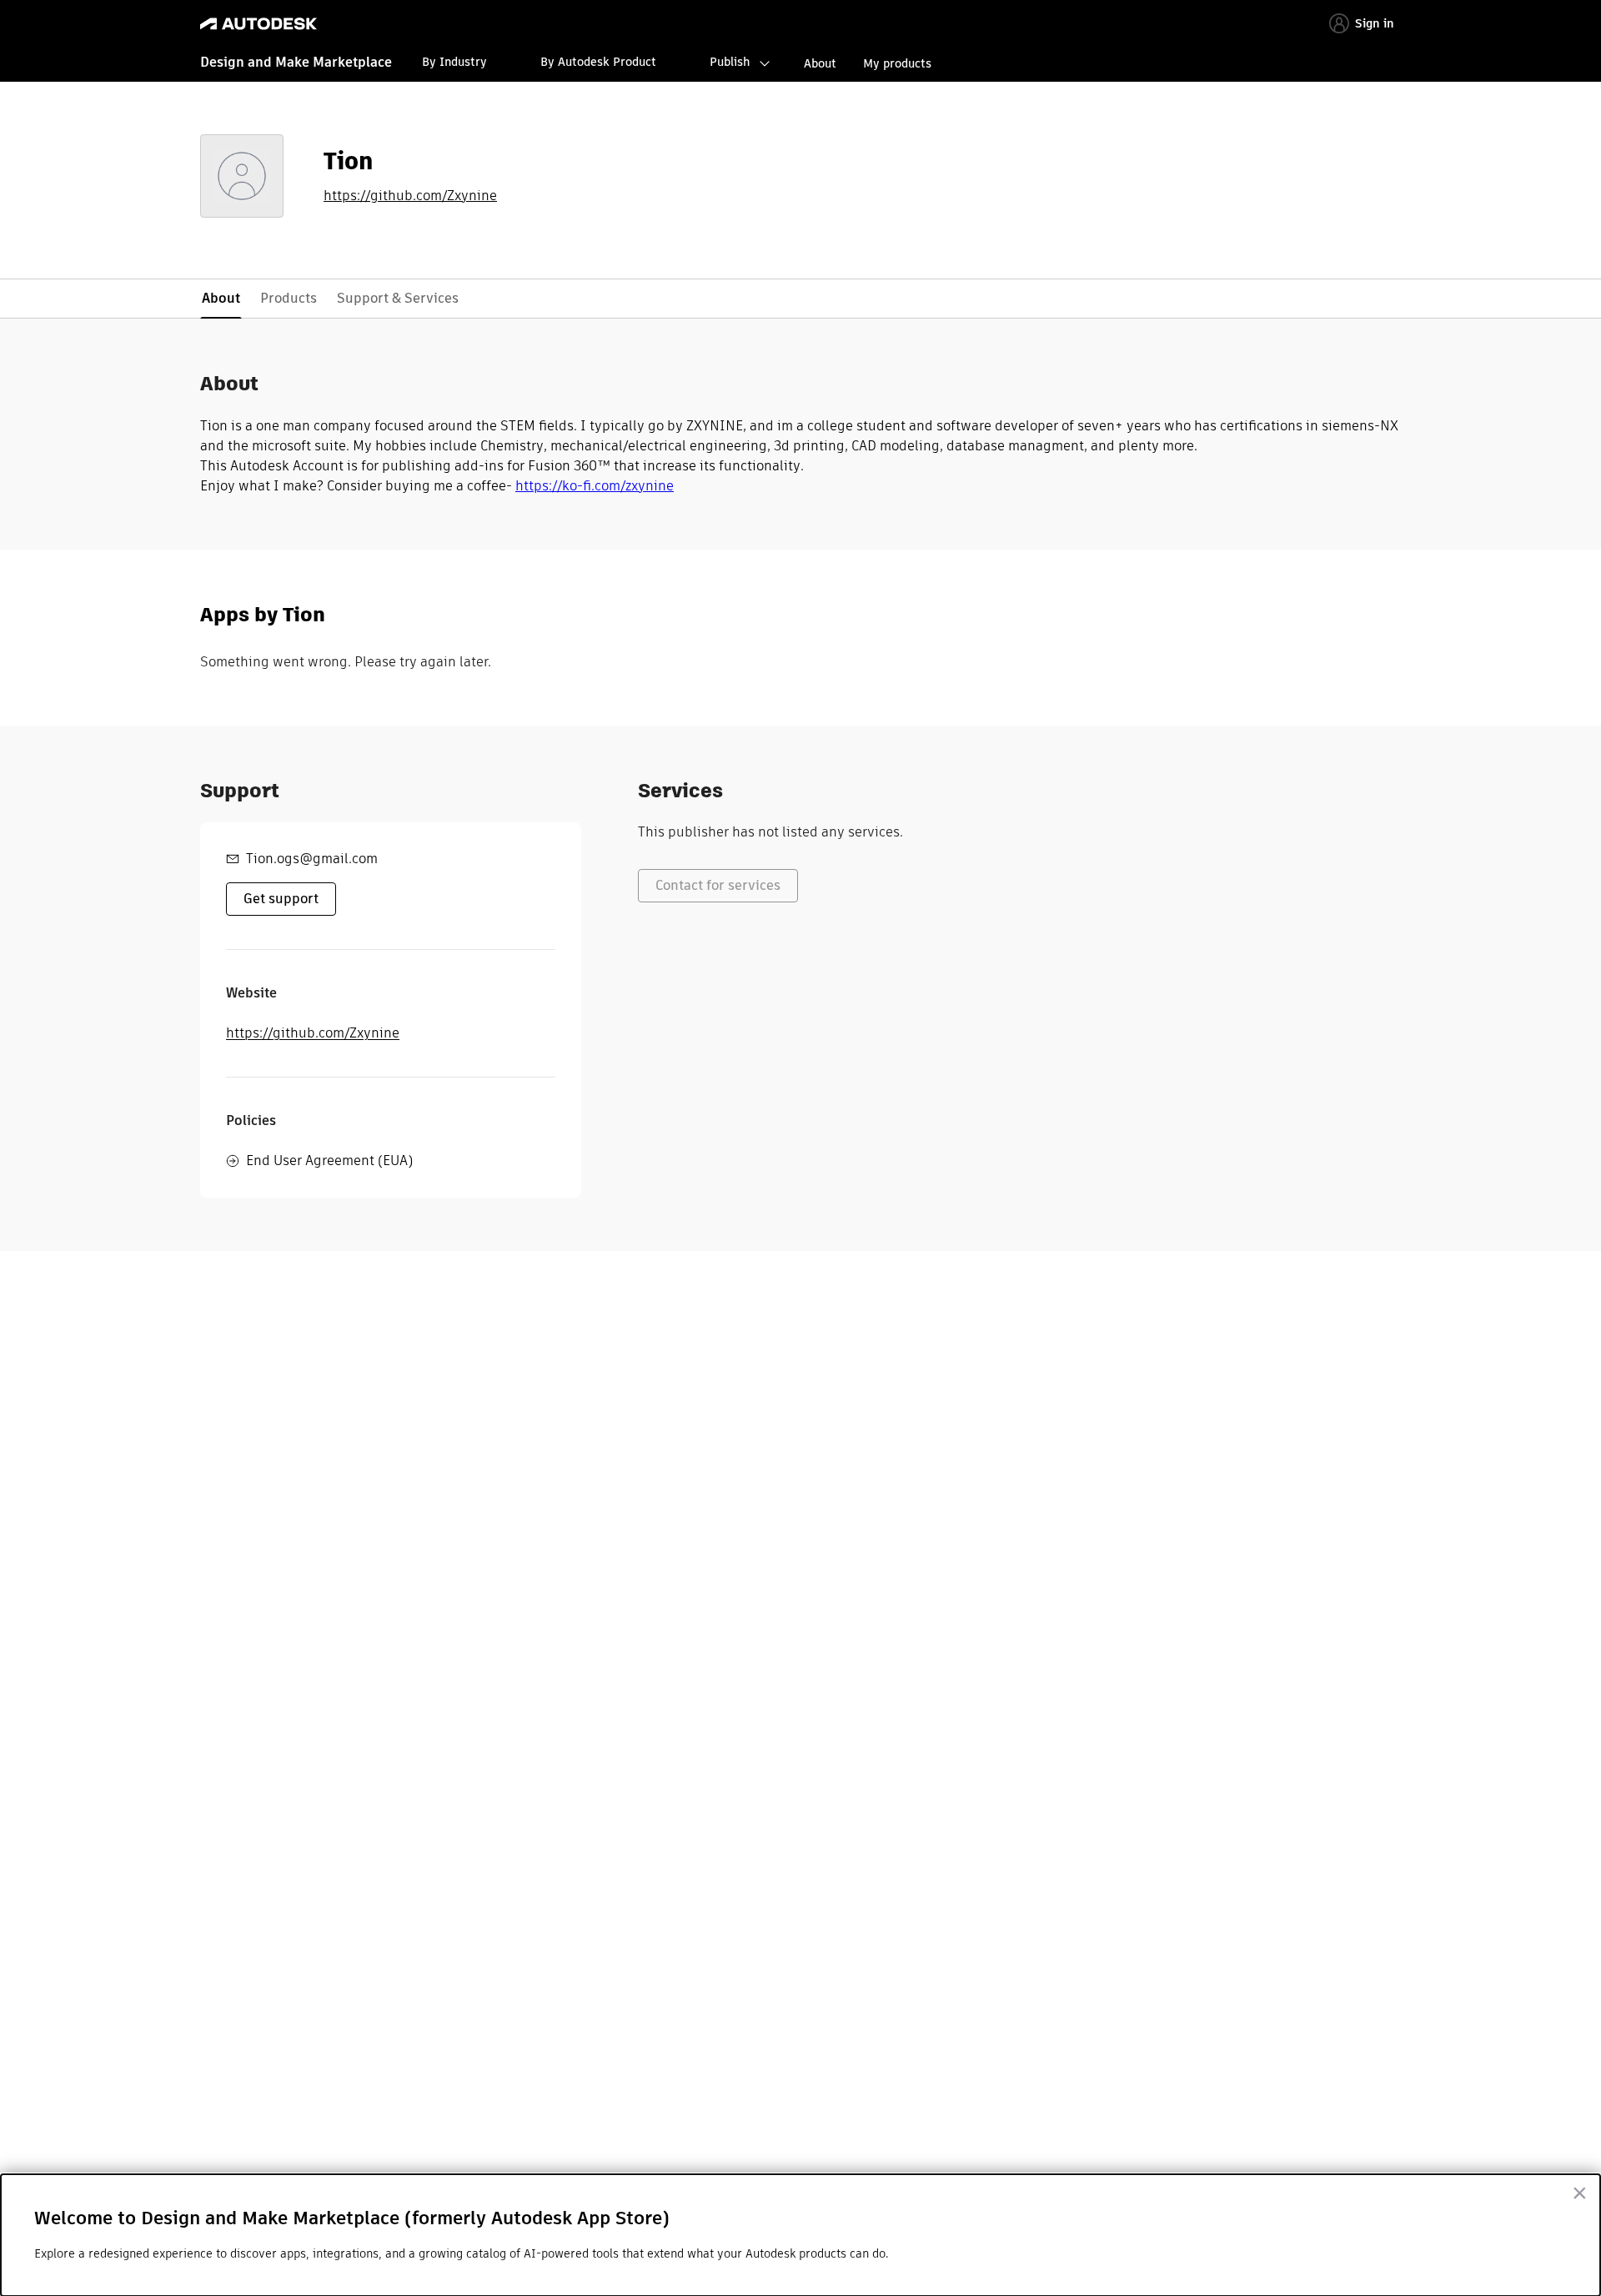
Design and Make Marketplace (296, 62)
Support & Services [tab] (398, 298)
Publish (730, 62)
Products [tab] (289, 298)
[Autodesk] (258, 24)
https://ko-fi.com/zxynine (595, 486)
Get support (281, 899)
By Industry (454, 62)
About (820, 63)
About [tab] (221, 298)
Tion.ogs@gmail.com (312, 859)
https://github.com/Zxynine (410, 196)
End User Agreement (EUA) (329, 1161)
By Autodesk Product (598, 62)
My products (897, 63)
